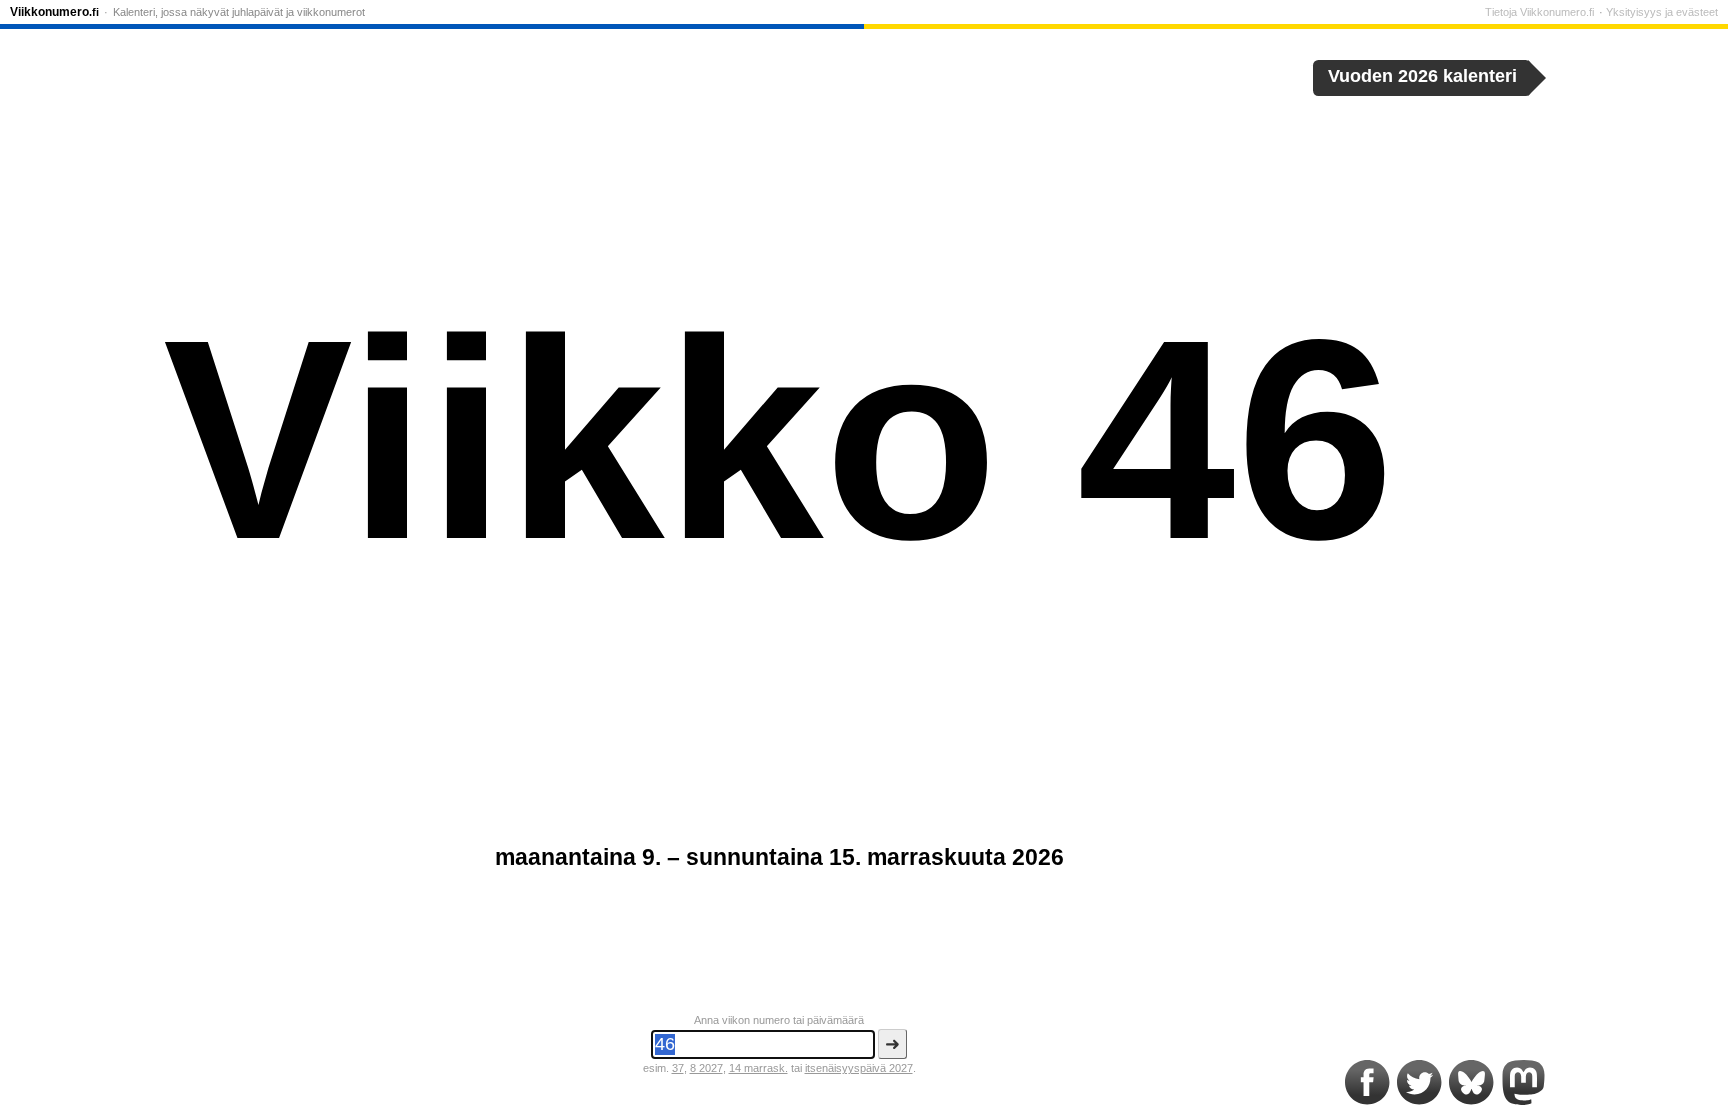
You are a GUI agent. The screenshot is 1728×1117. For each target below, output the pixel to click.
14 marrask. (758, 1068)
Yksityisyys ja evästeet (1662, 12)
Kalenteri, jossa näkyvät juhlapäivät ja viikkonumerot (239, 12)
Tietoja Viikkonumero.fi (1539, 12)
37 (678, 1068)
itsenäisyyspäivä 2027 (859, 1068)
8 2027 (706, 1068)
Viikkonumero (54, 12)
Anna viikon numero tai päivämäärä (779, 1020)
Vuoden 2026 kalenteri (1422, 76)
